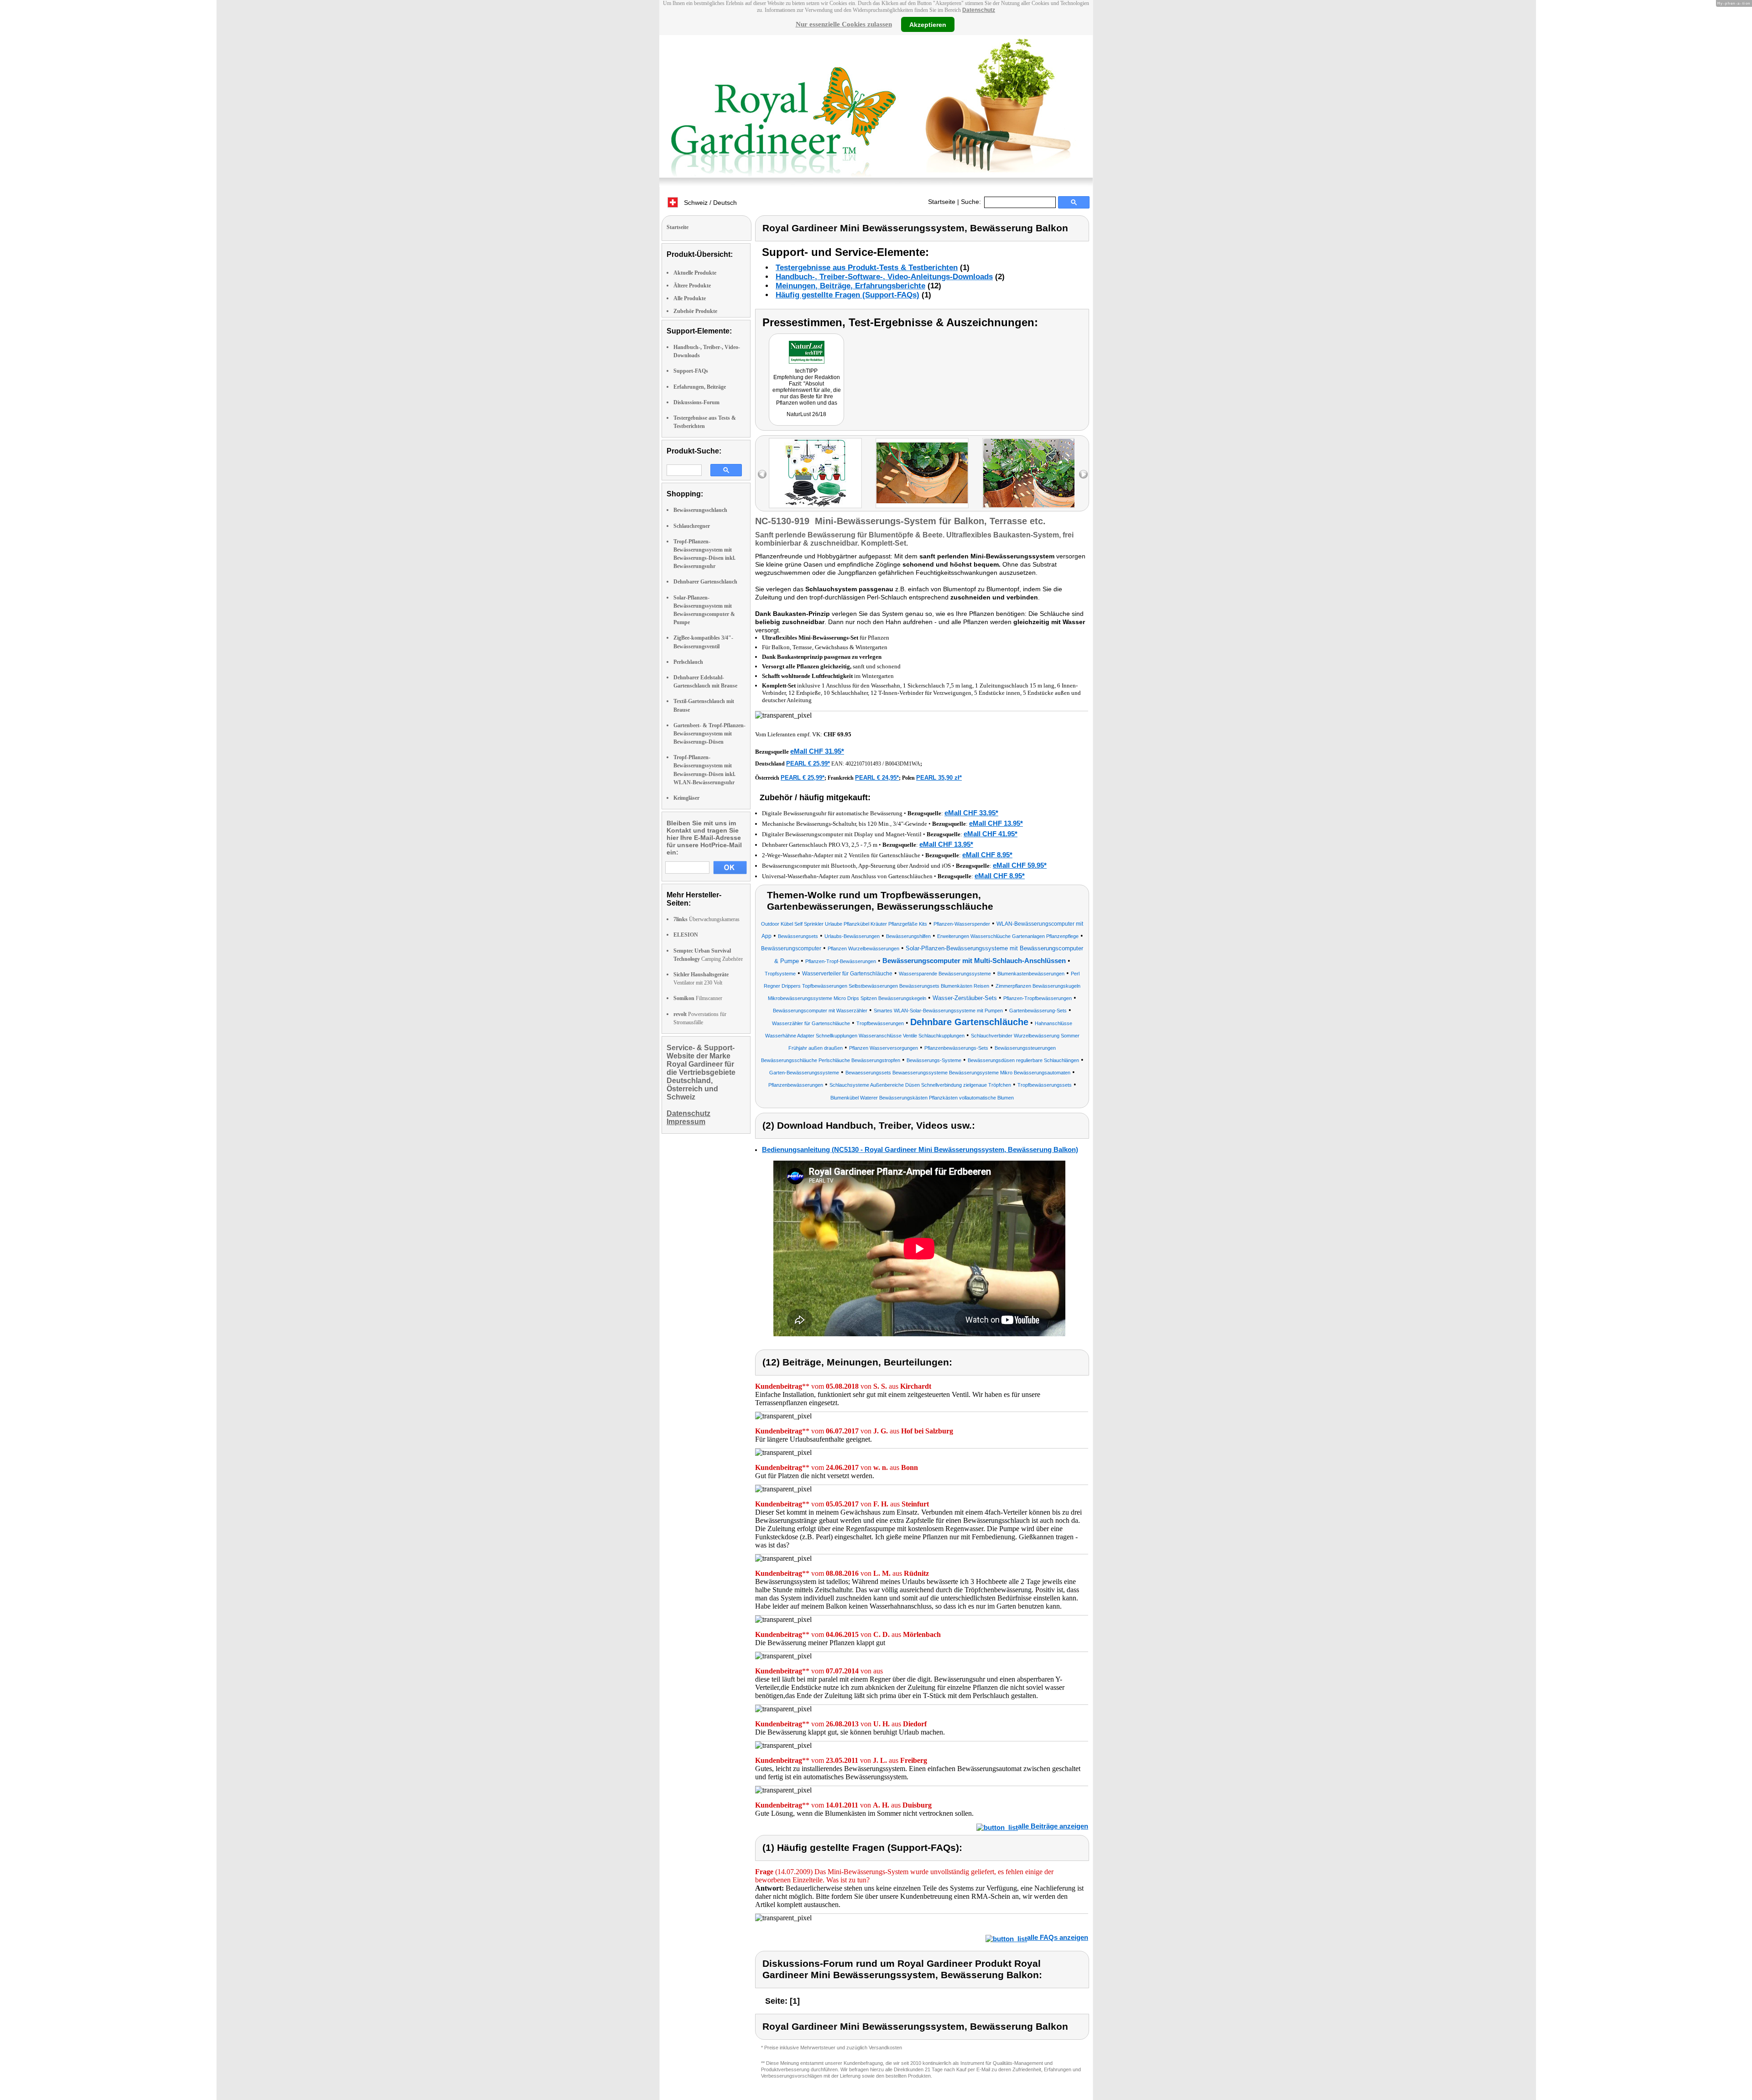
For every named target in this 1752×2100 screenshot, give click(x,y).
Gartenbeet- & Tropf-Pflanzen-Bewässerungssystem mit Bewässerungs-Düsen (709, 734)
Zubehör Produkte (695, 311)
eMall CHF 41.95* (991, 834)
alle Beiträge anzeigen (1053, 1826)
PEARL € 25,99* (808, 763)
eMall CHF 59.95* (1020, 865)
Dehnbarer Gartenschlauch (705, 582)
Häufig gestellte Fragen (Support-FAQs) (847, 295)
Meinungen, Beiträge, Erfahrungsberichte (850, 286)
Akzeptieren (928, 24)
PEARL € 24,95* (877, 778)
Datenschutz (979, 10)
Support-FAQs (691, 371)
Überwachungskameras (707, 919)
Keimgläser (686, 798)
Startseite (942, 202)
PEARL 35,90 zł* (939, 778)
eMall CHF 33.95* (971, 813)
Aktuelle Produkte (695, 273)
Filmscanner (698, 998)
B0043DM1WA (903, 764)
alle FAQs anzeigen (1058, 1937)
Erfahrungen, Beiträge (700, 387)
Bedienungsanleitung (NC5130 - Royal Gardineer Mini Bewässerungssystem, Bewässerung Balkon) (920, 1149)
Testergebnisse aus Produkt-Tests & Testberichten (867, 268)
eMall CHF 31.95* (817, 751)
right (1083, 474)
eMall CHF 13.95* (996, 823)
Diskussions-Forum (696, 402)
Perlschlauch (688, 662)
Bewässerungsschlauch (700, 510)
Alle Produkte (690, 298)
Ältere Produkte (692, 286)
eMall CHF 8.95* (987, 855)
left (762, 474)
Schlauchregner (692, 526)
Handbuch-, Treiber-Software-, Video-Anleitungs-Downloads (884, 277)
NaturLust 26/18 (806, 414)
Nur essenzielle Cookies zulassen (844, 24)
